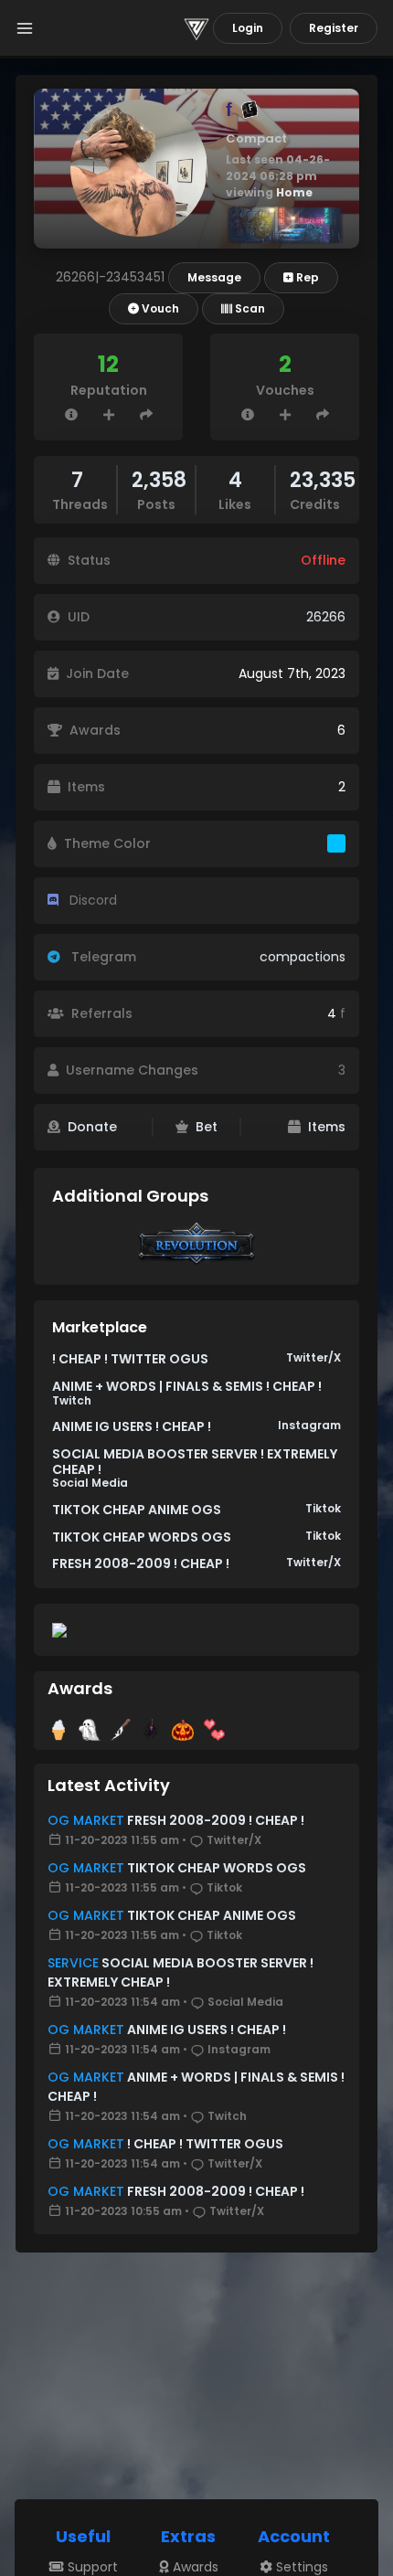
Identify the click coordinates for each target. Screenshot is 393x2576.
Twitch (72, 1400)
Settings (300, 2567)
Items (327, 1127)
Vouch (159, 308)
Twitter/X (313, 1357)
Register (334, 28)
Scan (249, 308)
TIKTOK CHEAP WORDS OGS (142, 1537)
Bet (207, 1127)
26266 (326, 617)
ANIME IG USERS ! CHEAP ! (132, 1426)
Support (91, 2567)
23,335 (323, 480)
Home (294, 192)
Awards (194, 2567)
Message (214, 277)
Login (248, 28)
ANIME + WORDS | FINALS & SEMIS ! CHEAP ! (187, 1386)
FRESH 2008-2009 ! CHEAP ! (141, 1564)
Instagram (309, 1425)
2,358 (159, 480)
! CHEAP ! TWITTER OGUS (130, 1359)
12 (108, 364)
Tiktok (323, 1508)
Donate (92, 1127)
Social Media (90, 1483)
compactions (303, 957)
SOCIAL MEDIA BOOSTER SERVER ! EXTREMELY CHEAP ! (195, 1462)
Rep (306, 277)
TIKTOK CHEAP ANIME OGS (137, 1510)
